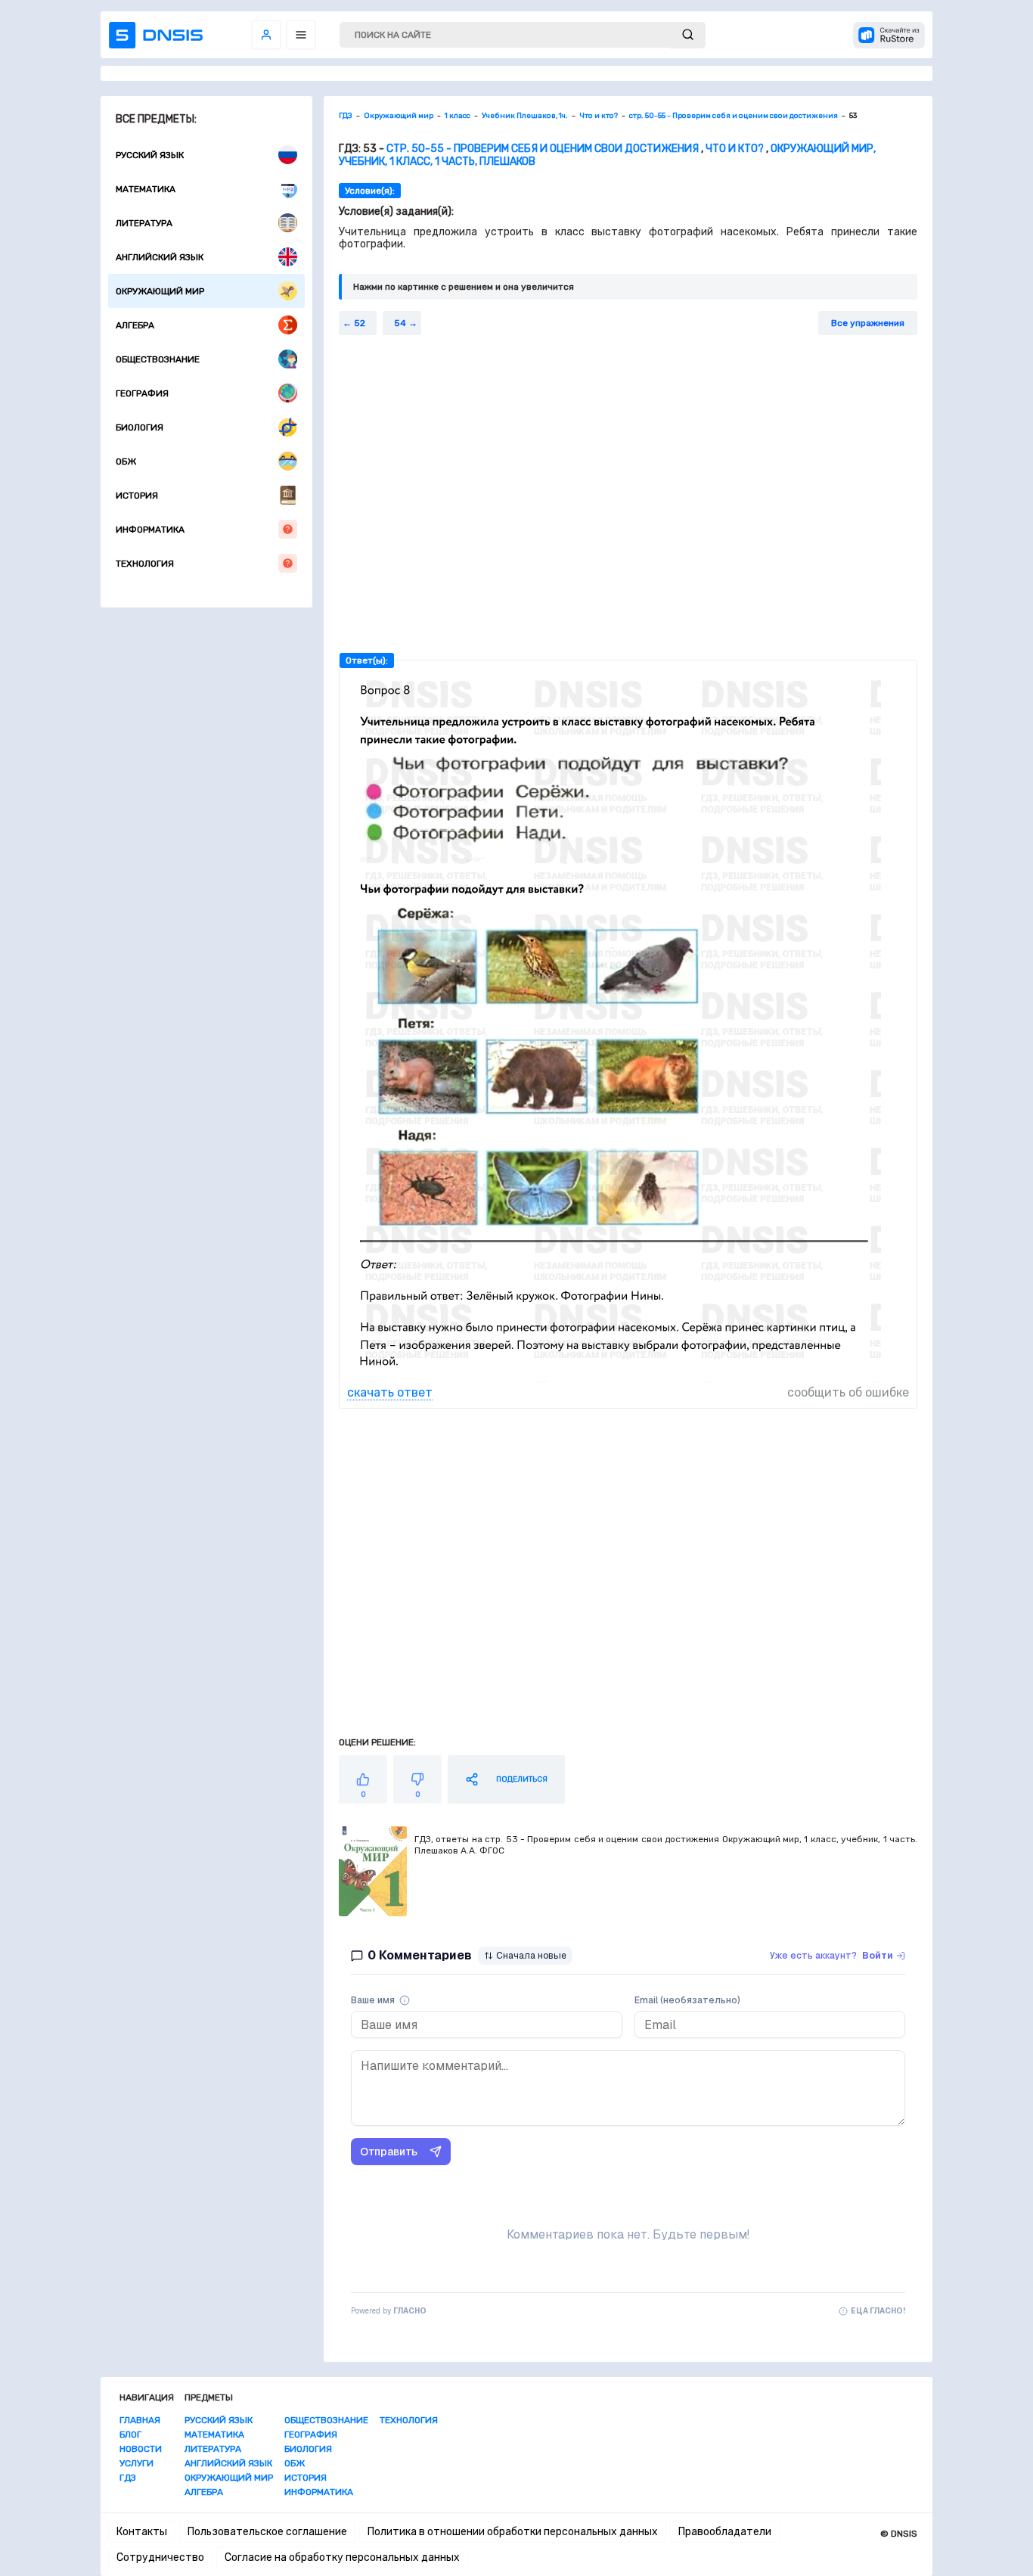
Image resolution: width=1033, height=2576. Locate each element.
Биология (140, 427)
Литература (144, 223)
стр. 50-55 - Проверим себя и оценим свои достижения (543, 149)
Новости (141, 2449)
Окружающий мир (160, 291)
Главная (140, 2420)
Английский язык (160, 257)
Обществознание (158, 359)
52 (360, 323)
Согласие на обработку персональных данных (342, 2557)
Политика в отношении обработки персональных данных (513, 2532)
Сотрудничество (160, 2557)
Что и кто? (735, 149)
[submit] (688, 35)
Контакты (142, 2532)
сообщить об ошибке (848, 1392)
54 (400, 323)
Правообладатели (725, 2532)
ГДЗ (128, 2478)
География (142, 393)
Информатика (150, 530)
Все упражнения (868, 323)
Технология (145, 564)
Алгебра (135, 325)
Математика (146, 189)
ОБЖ (126, 461)
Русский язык (150, 155)
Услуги (136, 2463)
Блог (130, 2435)
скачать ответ (390, 1392)
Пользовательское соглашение (267, 2532)
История (137, 496)
